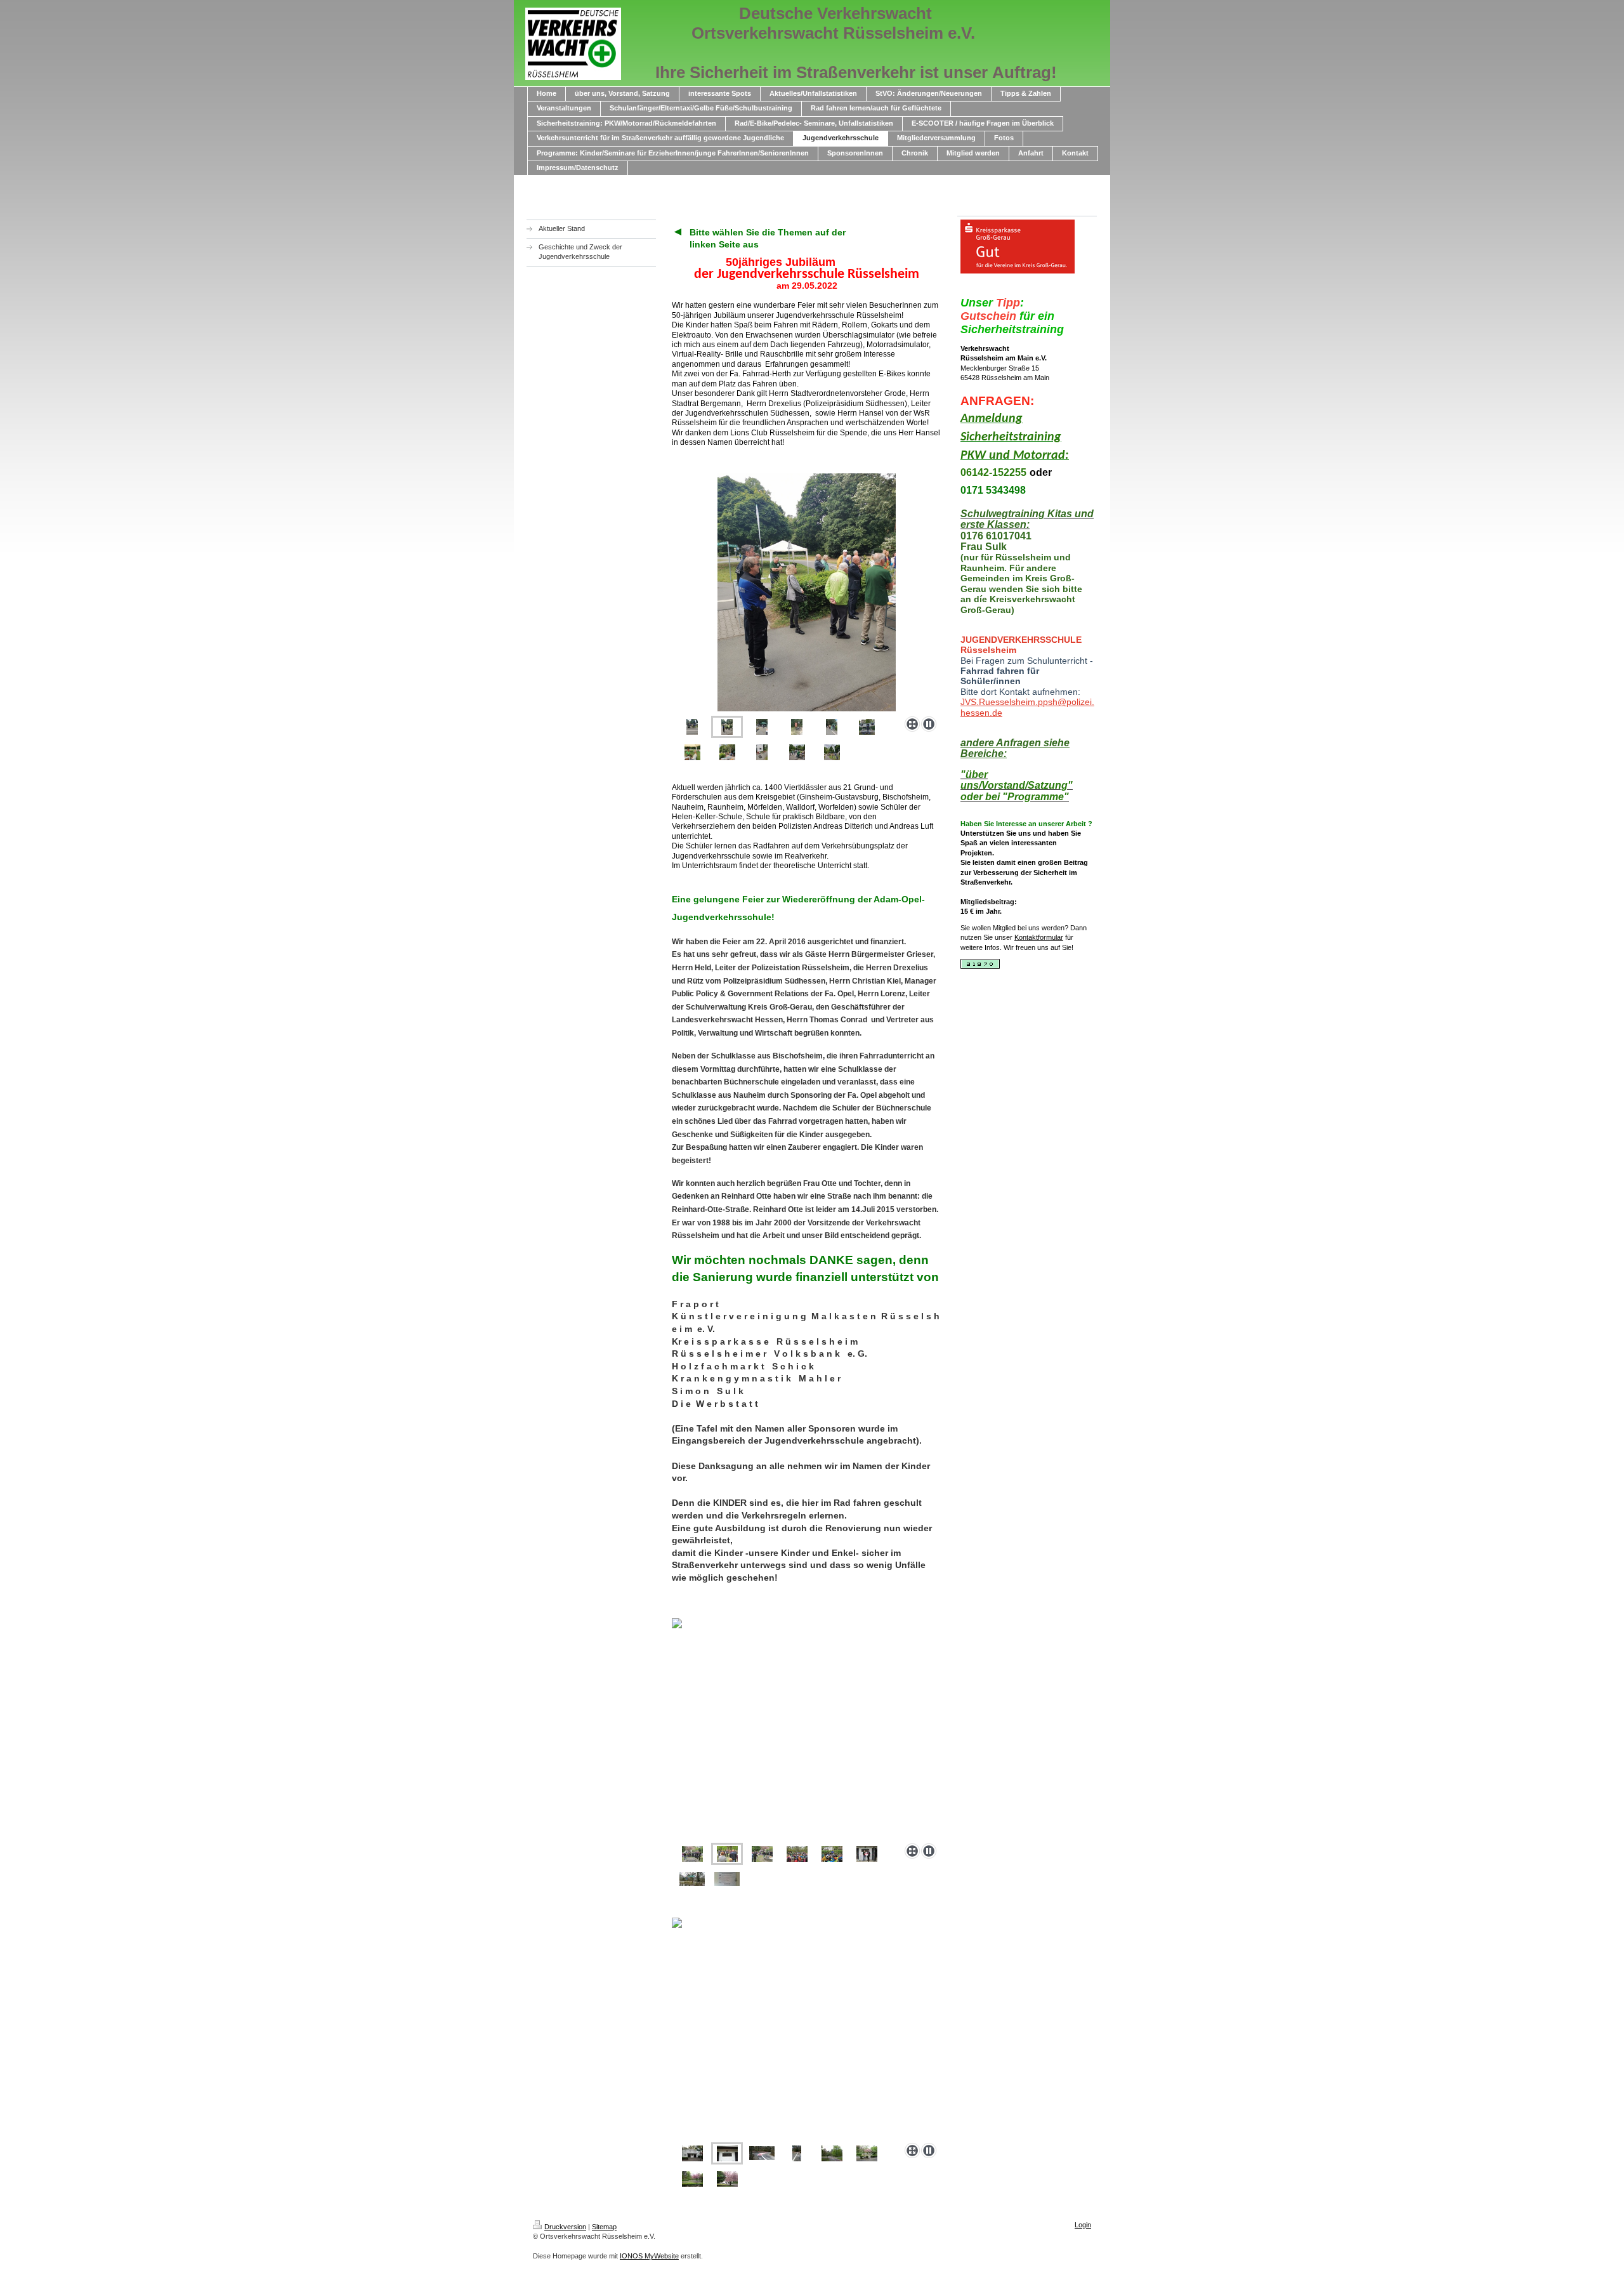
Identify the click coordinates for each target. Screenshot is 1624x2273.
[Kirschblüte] (867, 2153)
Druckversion (565, 2227)
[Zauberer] (832, 1854)
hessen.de (981, 713)
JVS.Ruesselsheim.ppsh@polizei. (1027, 702)
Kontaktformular (1039, 937)
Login (1083, 2225)
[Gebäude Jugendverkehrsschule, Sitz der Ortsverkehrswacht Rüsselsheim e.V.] (692, 2153)
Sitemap (604, 2227)
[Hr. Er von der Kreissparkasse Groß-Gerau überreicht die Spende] (867, 1854)
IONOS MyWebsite (649, 2256)
